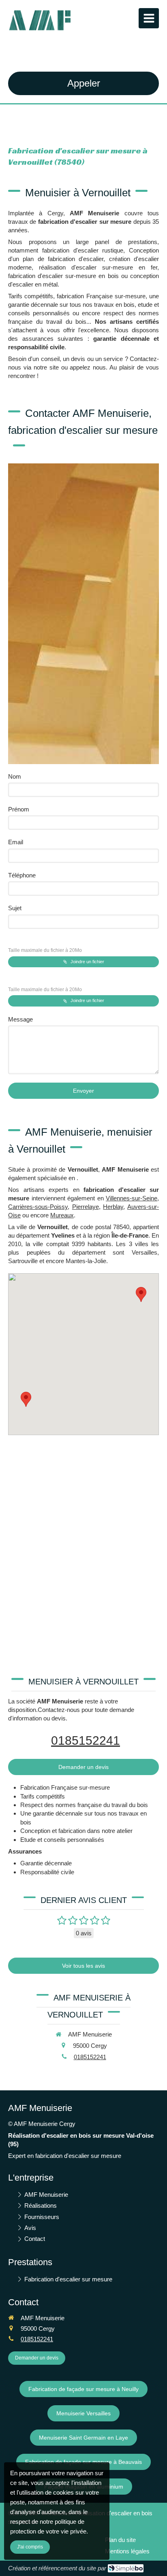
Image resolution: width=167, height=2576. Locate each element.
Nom (15, 776)
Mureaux (62, 1215)
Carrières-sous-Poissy (38, 1207)
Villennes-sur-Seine (132, 1198)
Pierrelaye (86, 1207)
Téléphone (22, 875)
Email (16, 842)
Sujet (15, 908)
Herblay (113, 1207)
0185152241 (86, 1740)
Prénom (19, 809)
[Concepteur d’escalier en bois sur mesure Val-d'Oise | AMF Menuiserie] (41, 20)
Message (20, 1019)
